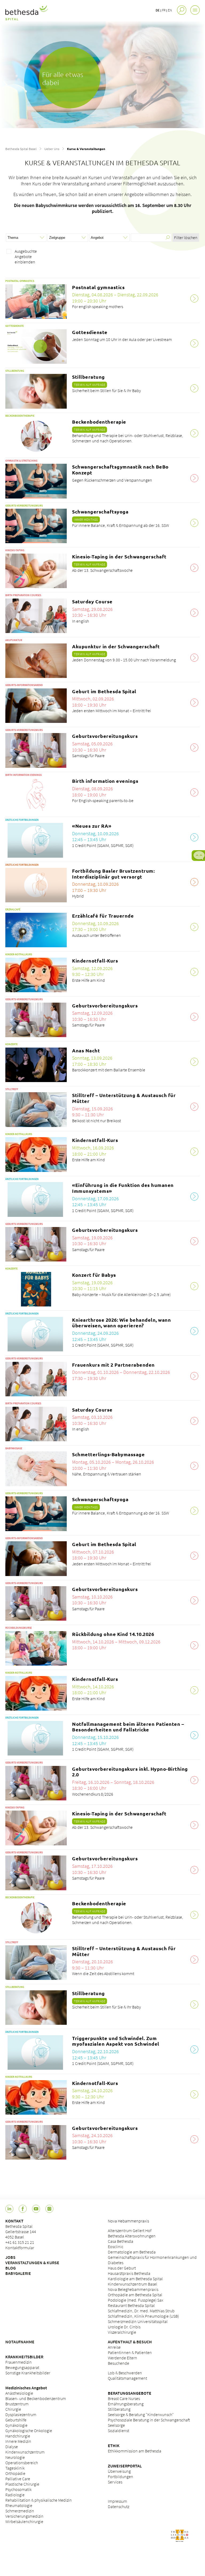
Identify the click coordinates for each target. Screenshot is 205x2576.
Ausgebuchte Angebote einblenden (26, 256)
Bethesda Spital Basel (21, 149)
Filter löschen (186, 237)
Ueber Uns (52, 149)
